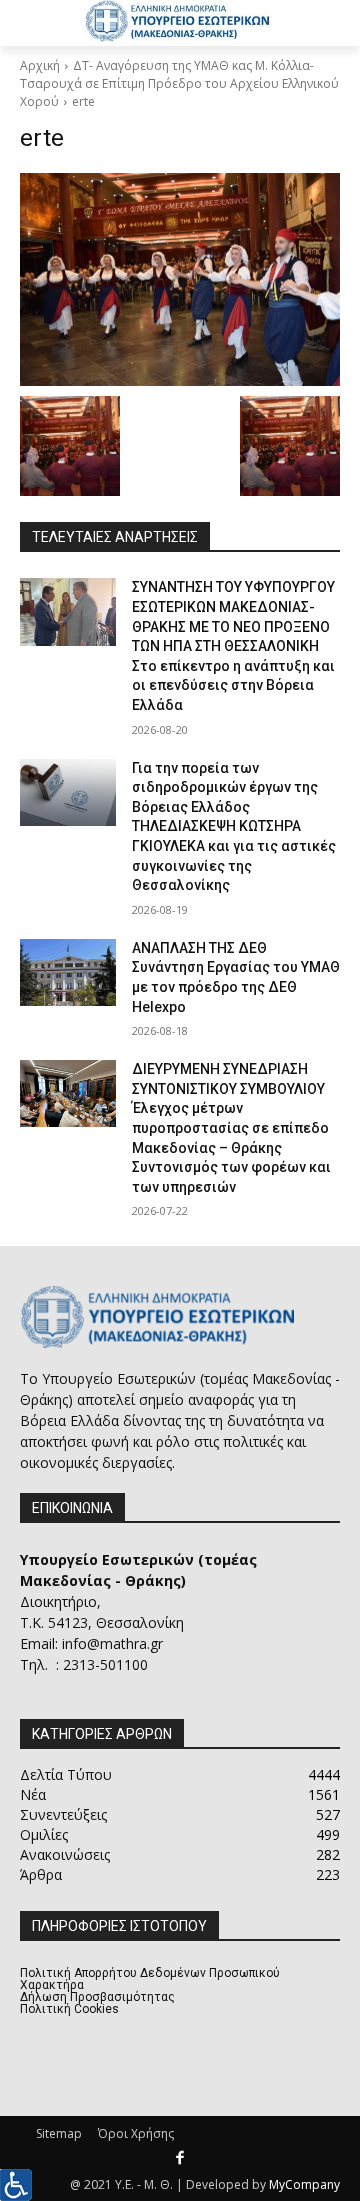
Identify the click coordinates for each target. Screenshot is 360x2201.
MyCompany (304, 2184)
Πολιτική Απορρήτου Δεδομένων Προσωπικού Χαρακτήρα (150, 1979)
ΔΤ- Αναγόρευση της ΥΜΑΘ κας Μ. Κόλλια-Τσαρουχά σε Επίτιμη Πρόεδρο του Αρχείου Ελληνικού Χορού (179, 83)
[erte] (180, 280)
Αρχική (40, 65)
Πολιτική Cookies (69, 2009)
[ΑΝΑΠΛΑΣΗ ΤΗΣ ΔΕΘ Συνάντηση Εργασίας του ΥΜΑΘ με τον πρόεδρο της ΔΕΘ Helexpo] (68, 972)
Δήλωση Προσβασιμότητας (97, 1997)
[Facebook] (180, 2159)
